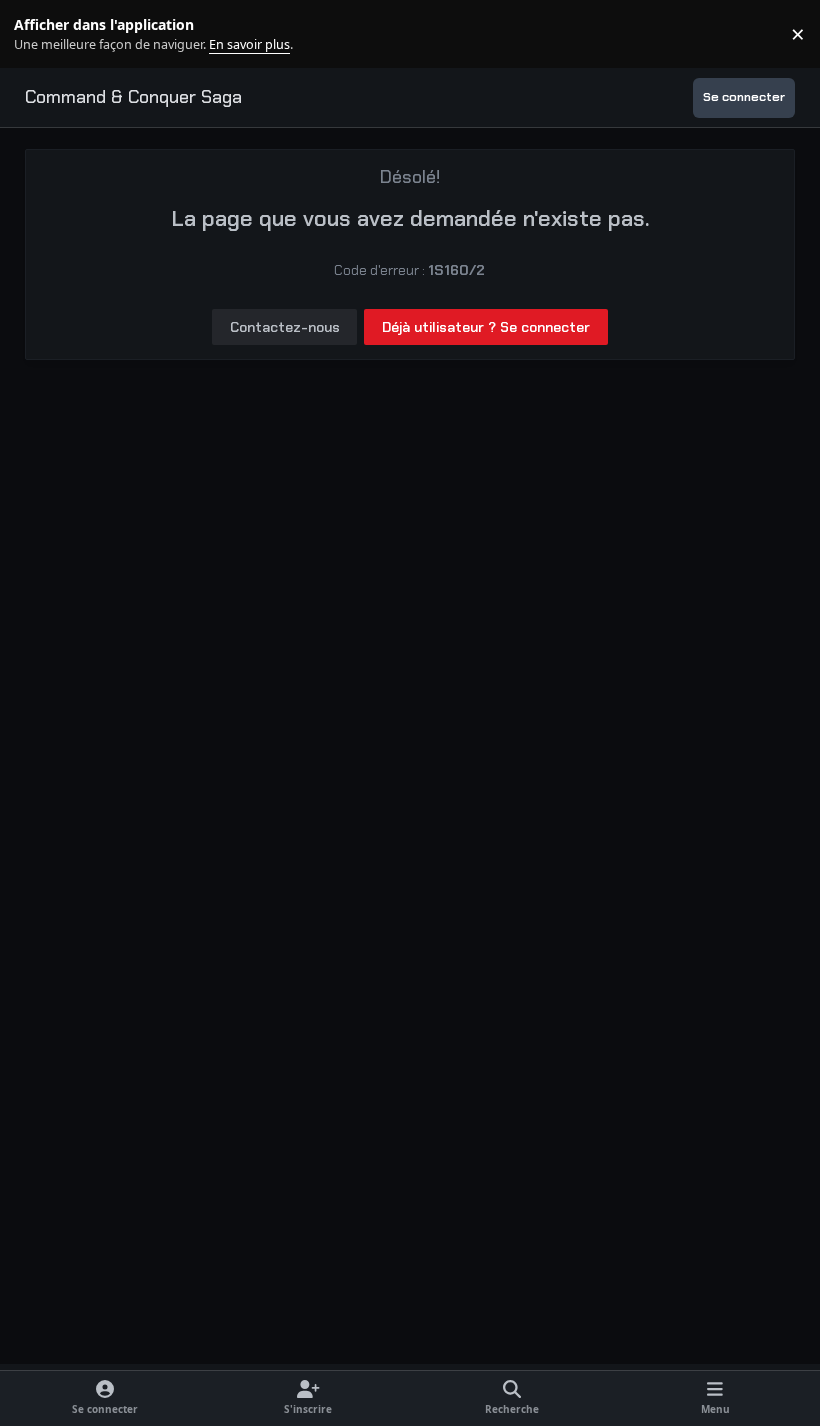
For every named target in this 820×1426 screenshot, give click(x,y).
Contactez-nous (285, 327)
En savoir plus (47, 34)
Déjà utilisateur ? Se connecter (486, 327)
